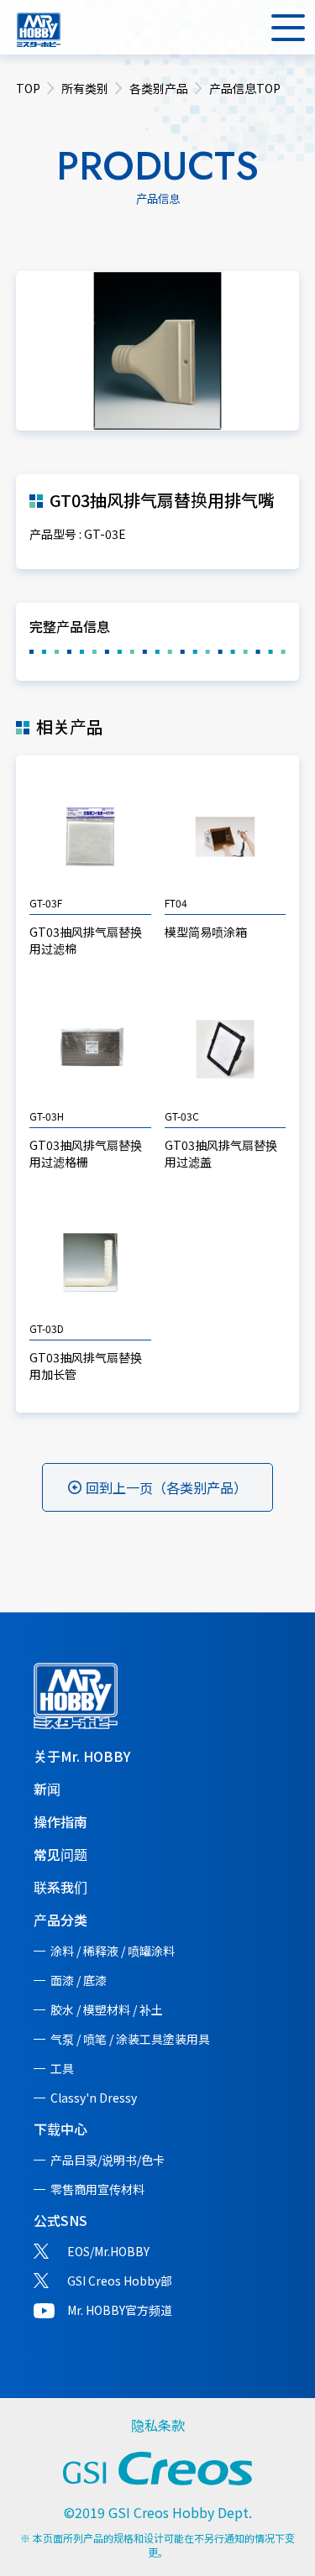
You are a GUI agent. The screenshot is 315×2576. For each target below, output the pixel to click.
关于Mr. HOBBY (82, 1756)
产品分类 (60, 1920)
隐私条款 (158, 2425)
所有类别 (85, 88)
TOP (28, 88)
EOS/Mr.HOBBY (108, 2251)
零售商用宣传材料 (97, 2189)
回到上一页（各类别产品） (166, 1487)
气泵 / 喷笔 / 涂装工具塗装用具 (130, 2039)
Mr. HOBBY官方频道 (120, 2310)
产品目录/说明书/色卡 (108, 2160)
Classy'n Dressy (94, 2098)
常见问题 (60, 1854)
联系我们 (60, 1887)
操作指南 (60, 1821)
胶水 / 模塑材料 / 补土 (107, 2009)
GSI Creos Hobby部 (120, 2281)
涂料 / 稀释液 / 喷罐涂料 (113, 1951)
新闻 (47, 1789)
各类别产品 (159, 88)
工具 (62, 2068)
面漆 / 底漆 (79, 1980)
